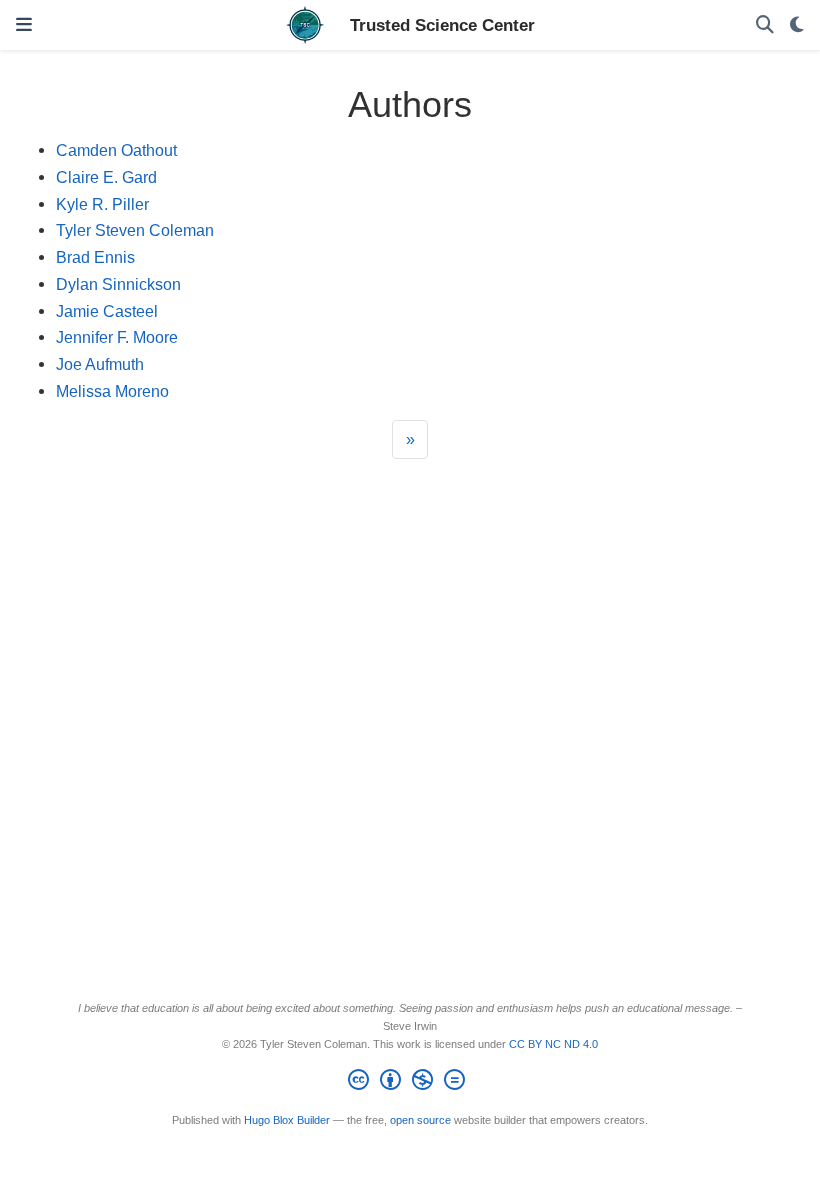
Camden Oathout (116, 150)
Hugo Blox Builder (287, 1120)
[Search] (765, 25)
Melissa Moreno (112, 391)
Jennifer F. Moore (117, 337)
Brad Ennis (95, 257)
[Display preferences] (797, 25)
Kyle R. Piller (102, 204)
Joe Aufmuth (100, 364)
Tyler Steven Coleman (135, 230)
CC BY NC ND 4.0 (553, 1044)
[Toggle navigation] (24, 25)
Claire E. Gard (106, 177)
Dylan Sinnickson (118, 284)
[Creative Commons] (410, 1083)
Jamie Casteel (107, 311)
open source (420, 1120)
